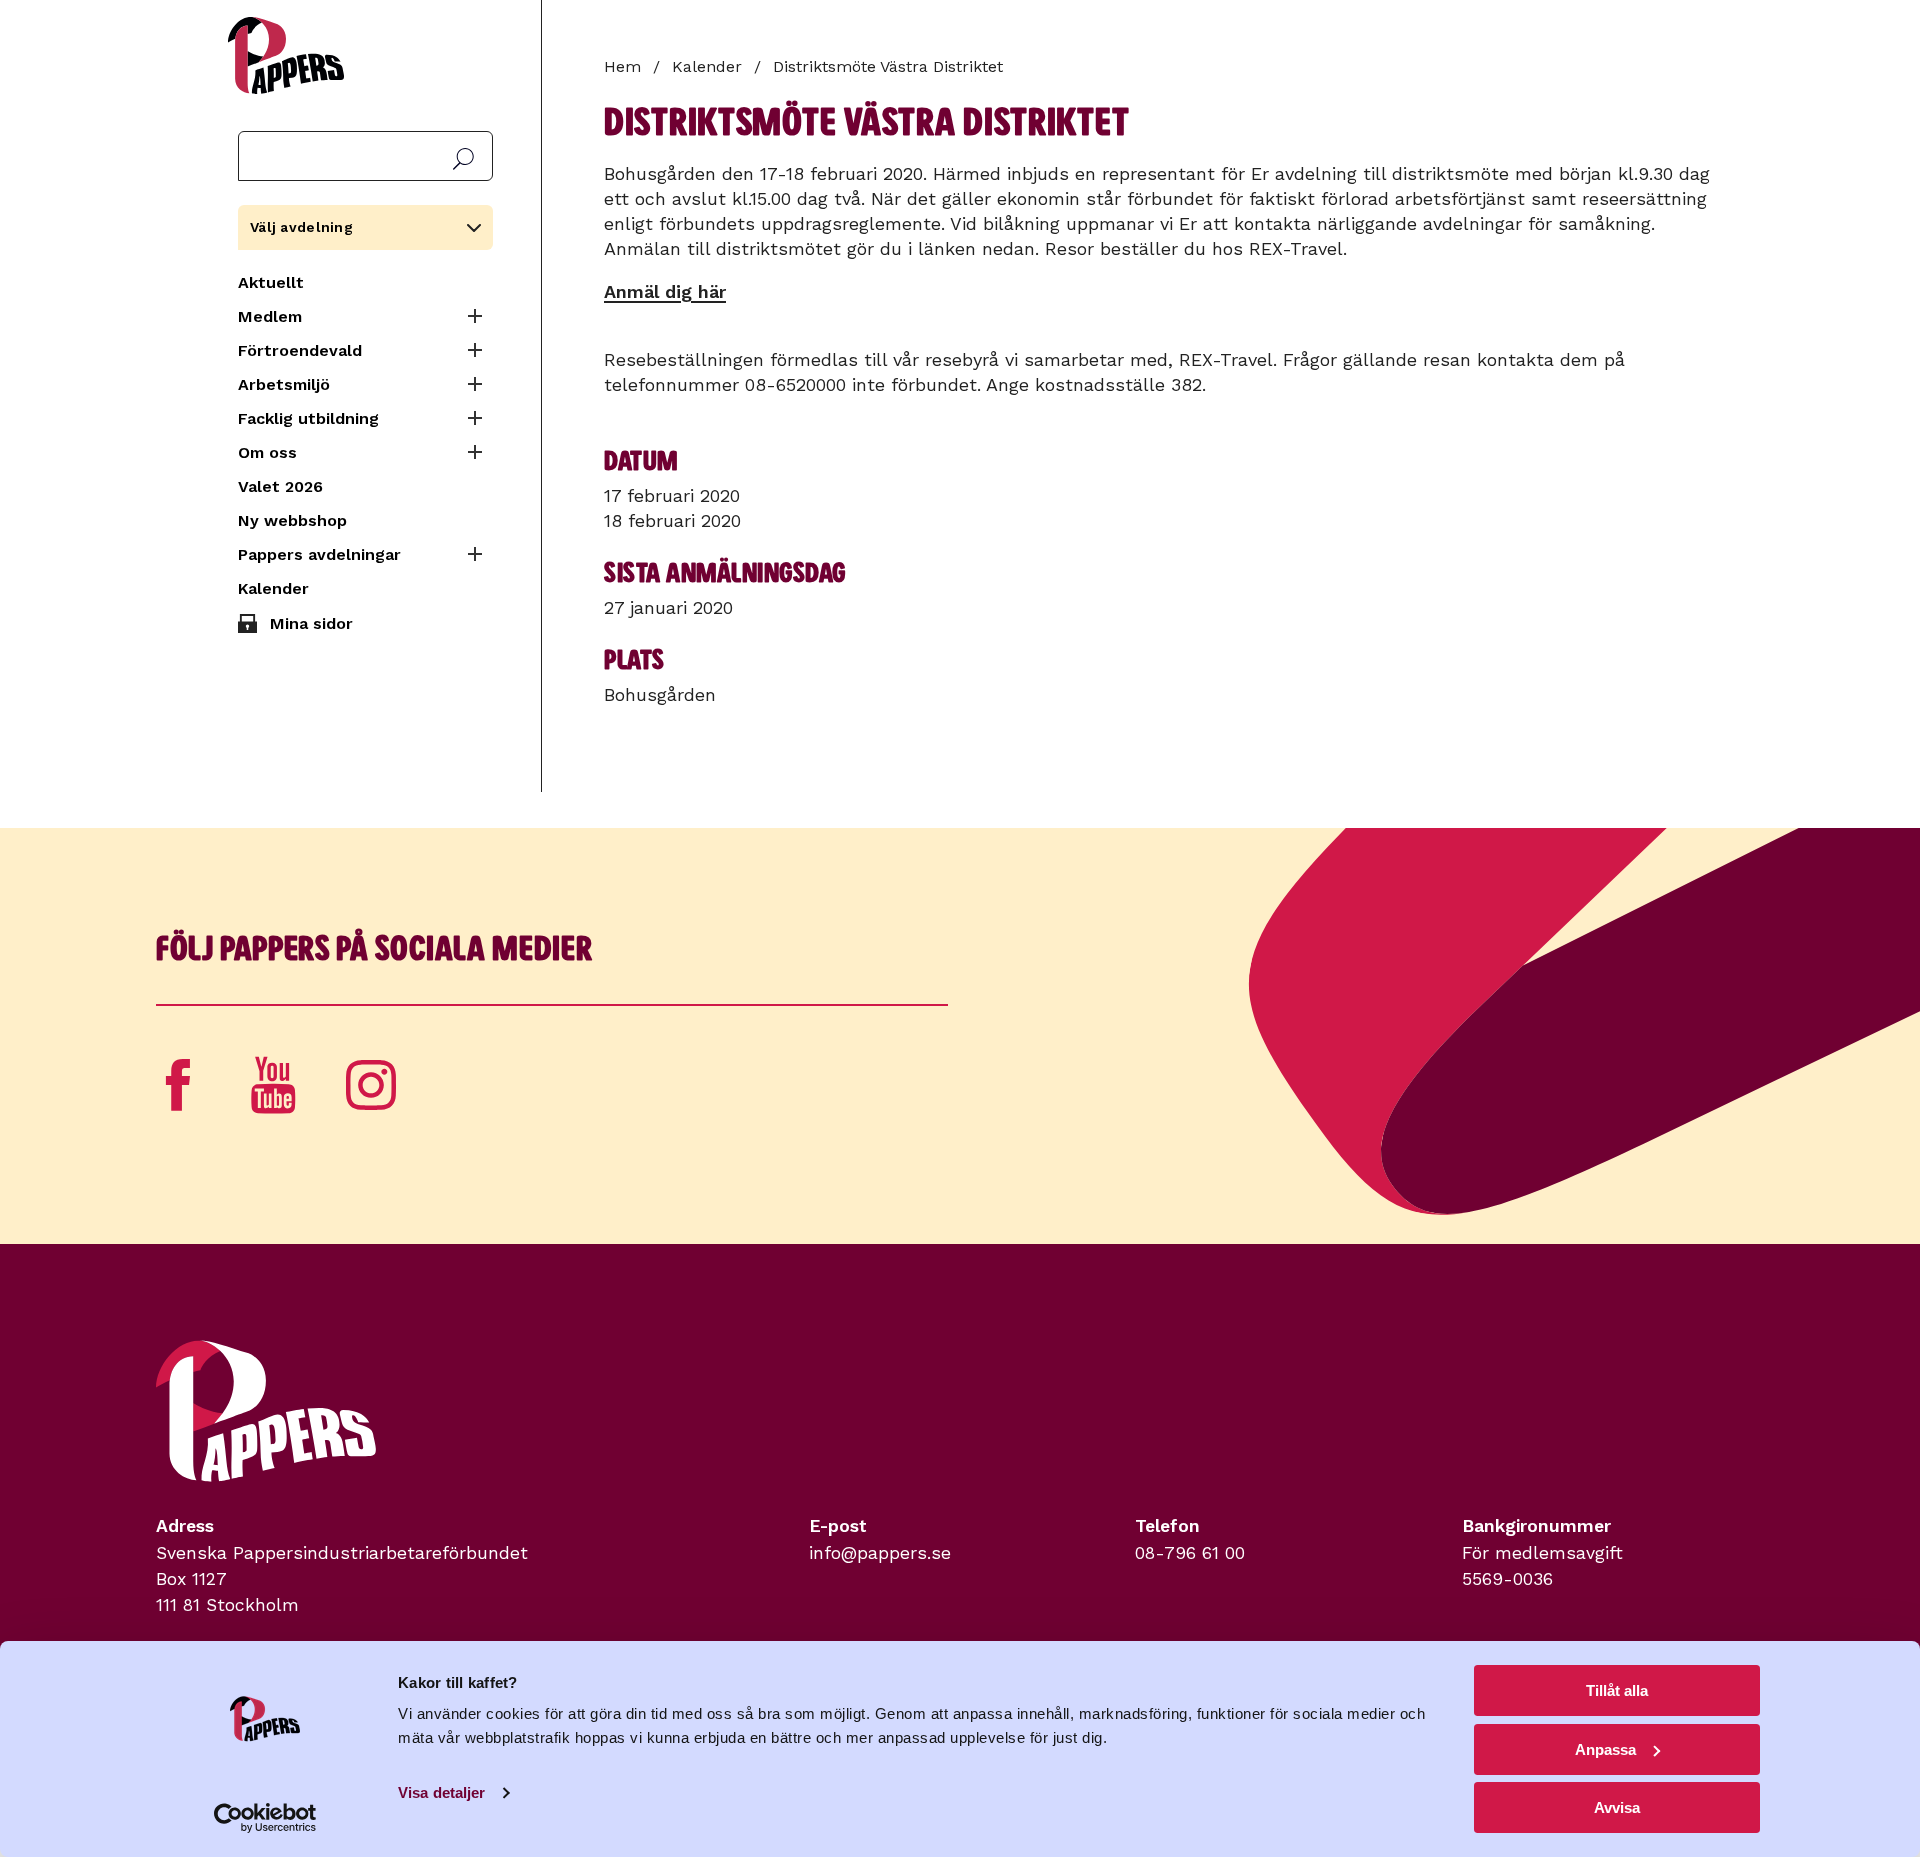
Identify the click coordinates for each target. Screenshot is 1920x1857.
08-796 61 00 (1190, 1553)
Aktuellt (271, 282)
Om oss (267, 452)
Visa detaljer (441, 1792)
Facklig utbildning (308, 418)
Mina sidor (311, 623)
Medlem (270, 316)
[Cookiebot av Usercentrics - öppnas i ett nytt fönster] (265, 1818)
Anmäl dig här (665, 291)
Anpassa (1605, 1749)
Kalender (273, 588)
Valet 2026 (280, 486)
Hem (622, 66)
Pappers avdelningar (319, 554)
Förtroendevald (300, 350)
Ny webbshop (292, 520)
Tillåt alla (1617, 1690)
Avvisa (1617, 1807)
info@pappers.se (880, 1553)
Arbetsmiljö (284, 384)
